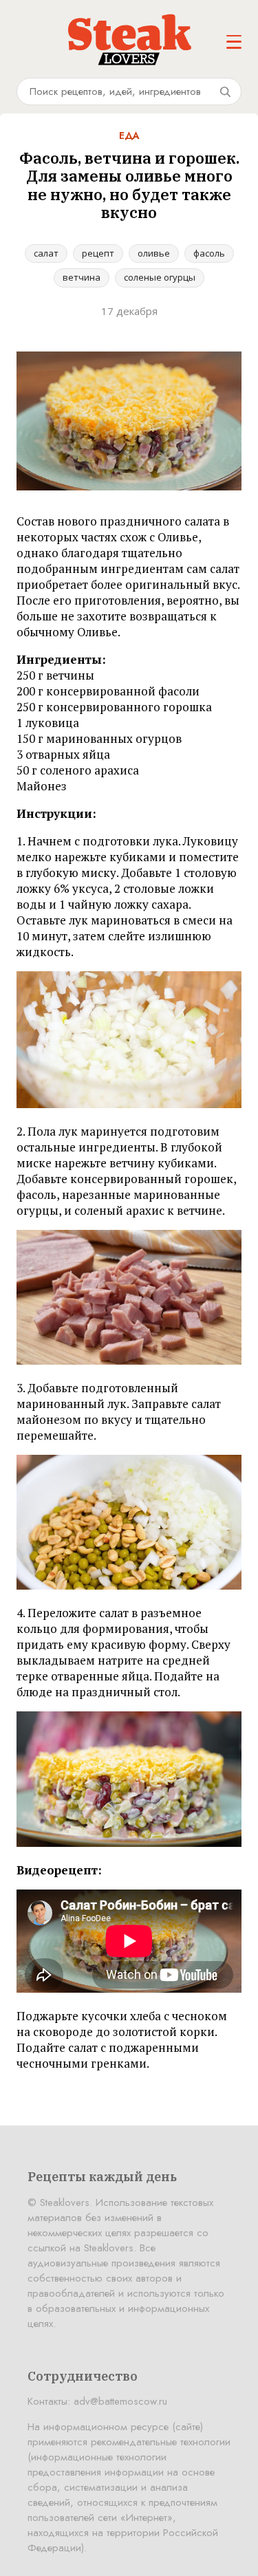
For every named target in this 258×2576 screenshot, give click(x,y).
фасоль (209, 253)
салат (46, 253)
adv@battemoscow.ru (120, 2401)
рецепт (98, 253)
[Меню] (234, 42)
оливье (154, 253)
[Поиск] (225, 91)
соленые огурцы (160, 277)
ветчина (82, 277)
